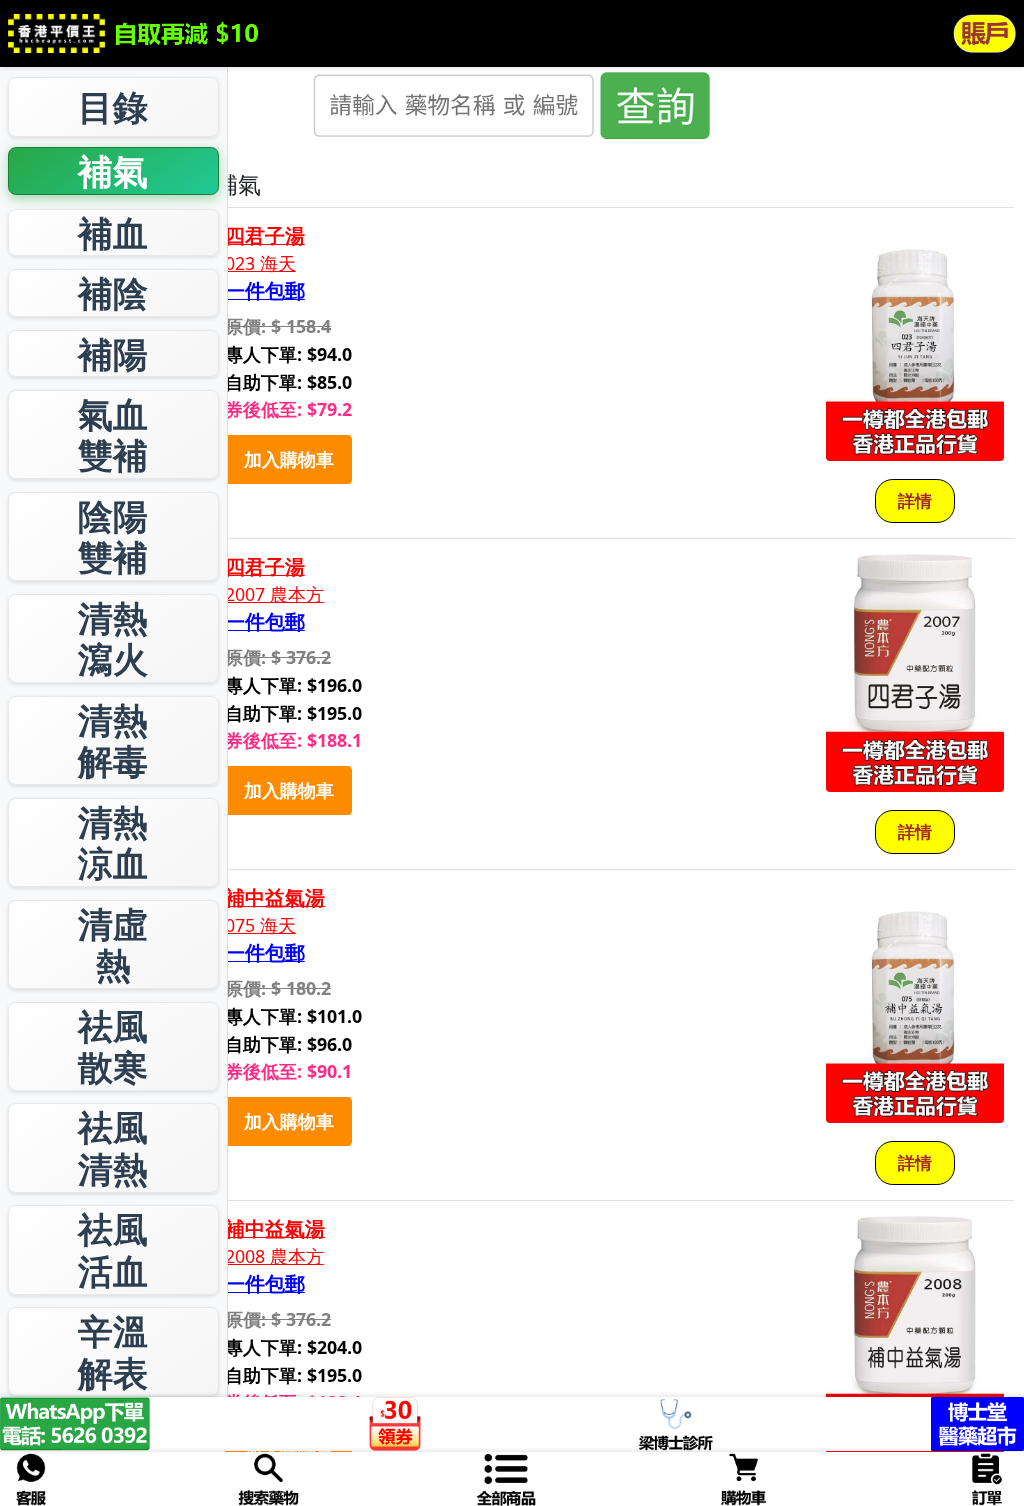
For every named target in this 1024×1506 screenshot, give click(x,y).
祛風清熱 (113, 1147)
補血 (113, 232)
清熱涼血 (113, 842)
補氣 (113, 170)
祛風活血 (113, 1249)
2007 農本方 (274, 594)
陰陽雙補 (113, 536)
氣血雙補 (113, 434)
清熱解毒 (113, 740)
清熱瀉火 (113, 638)
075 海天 (260, 925)
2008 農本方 (274, 1256)
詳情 (915, 500)
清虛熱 (113, 944)
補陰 (113, 292)
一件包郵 (265, 291)
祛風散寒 (113, 1046)
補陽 (113, 353)
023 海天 (260, 263)
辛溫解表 (113, 1351)
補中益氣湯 (275, 898)
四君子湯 (265, 236)
